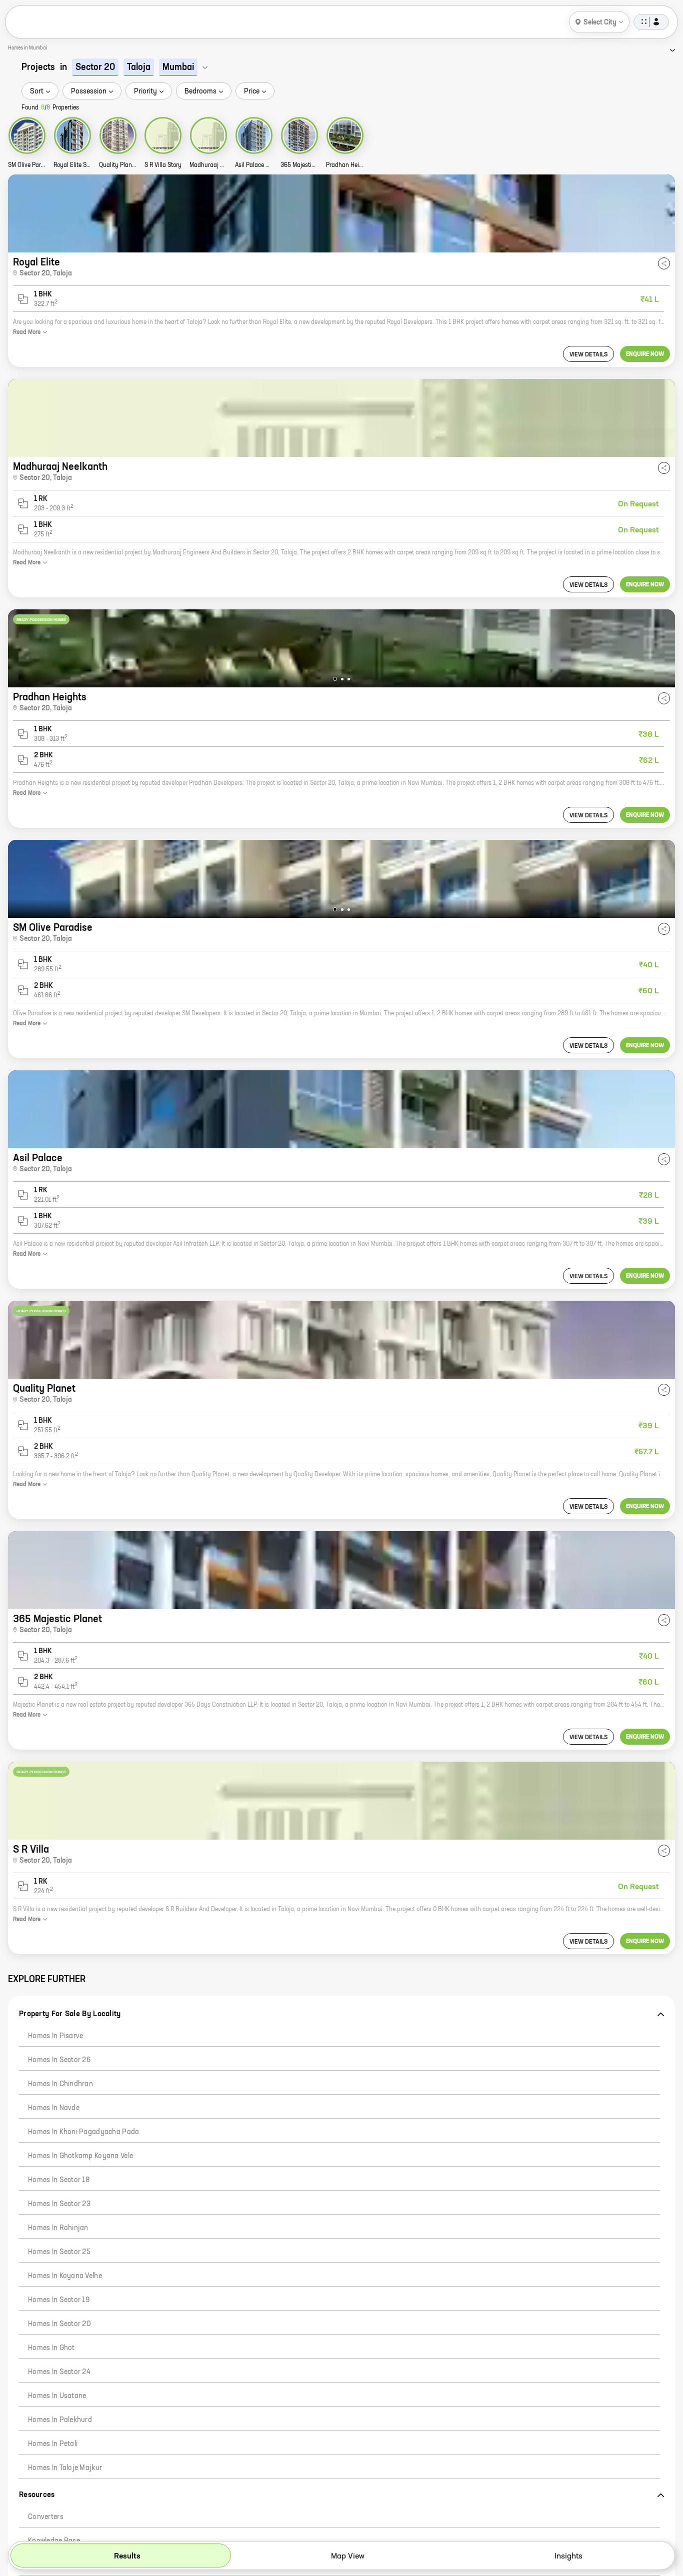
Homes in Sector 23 (59, 2204)
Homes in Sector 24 (59, 2372)
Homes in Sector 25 (59, 2252)
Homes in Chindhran (60, 2084)
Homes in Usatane (57, 2396)
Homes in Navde (54, 2108)
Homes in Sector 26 (59, 2060)
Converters (46, 2517)
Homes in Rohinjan (58, 2228)
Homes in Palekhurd (60, 2420)
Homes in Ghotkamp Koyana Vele (80, 2156)
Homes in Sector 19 (59, 2300)
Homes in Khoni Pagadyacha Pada (83, 2132)
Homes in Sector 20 (59, 2324)
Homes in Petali (53, 2444)
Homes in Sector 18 (59, 2180)
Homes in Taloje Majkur (65, 2468)
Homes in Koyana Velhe (65, 2276)
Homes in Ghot (51, 2348)
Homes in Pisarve (55, 2036)
